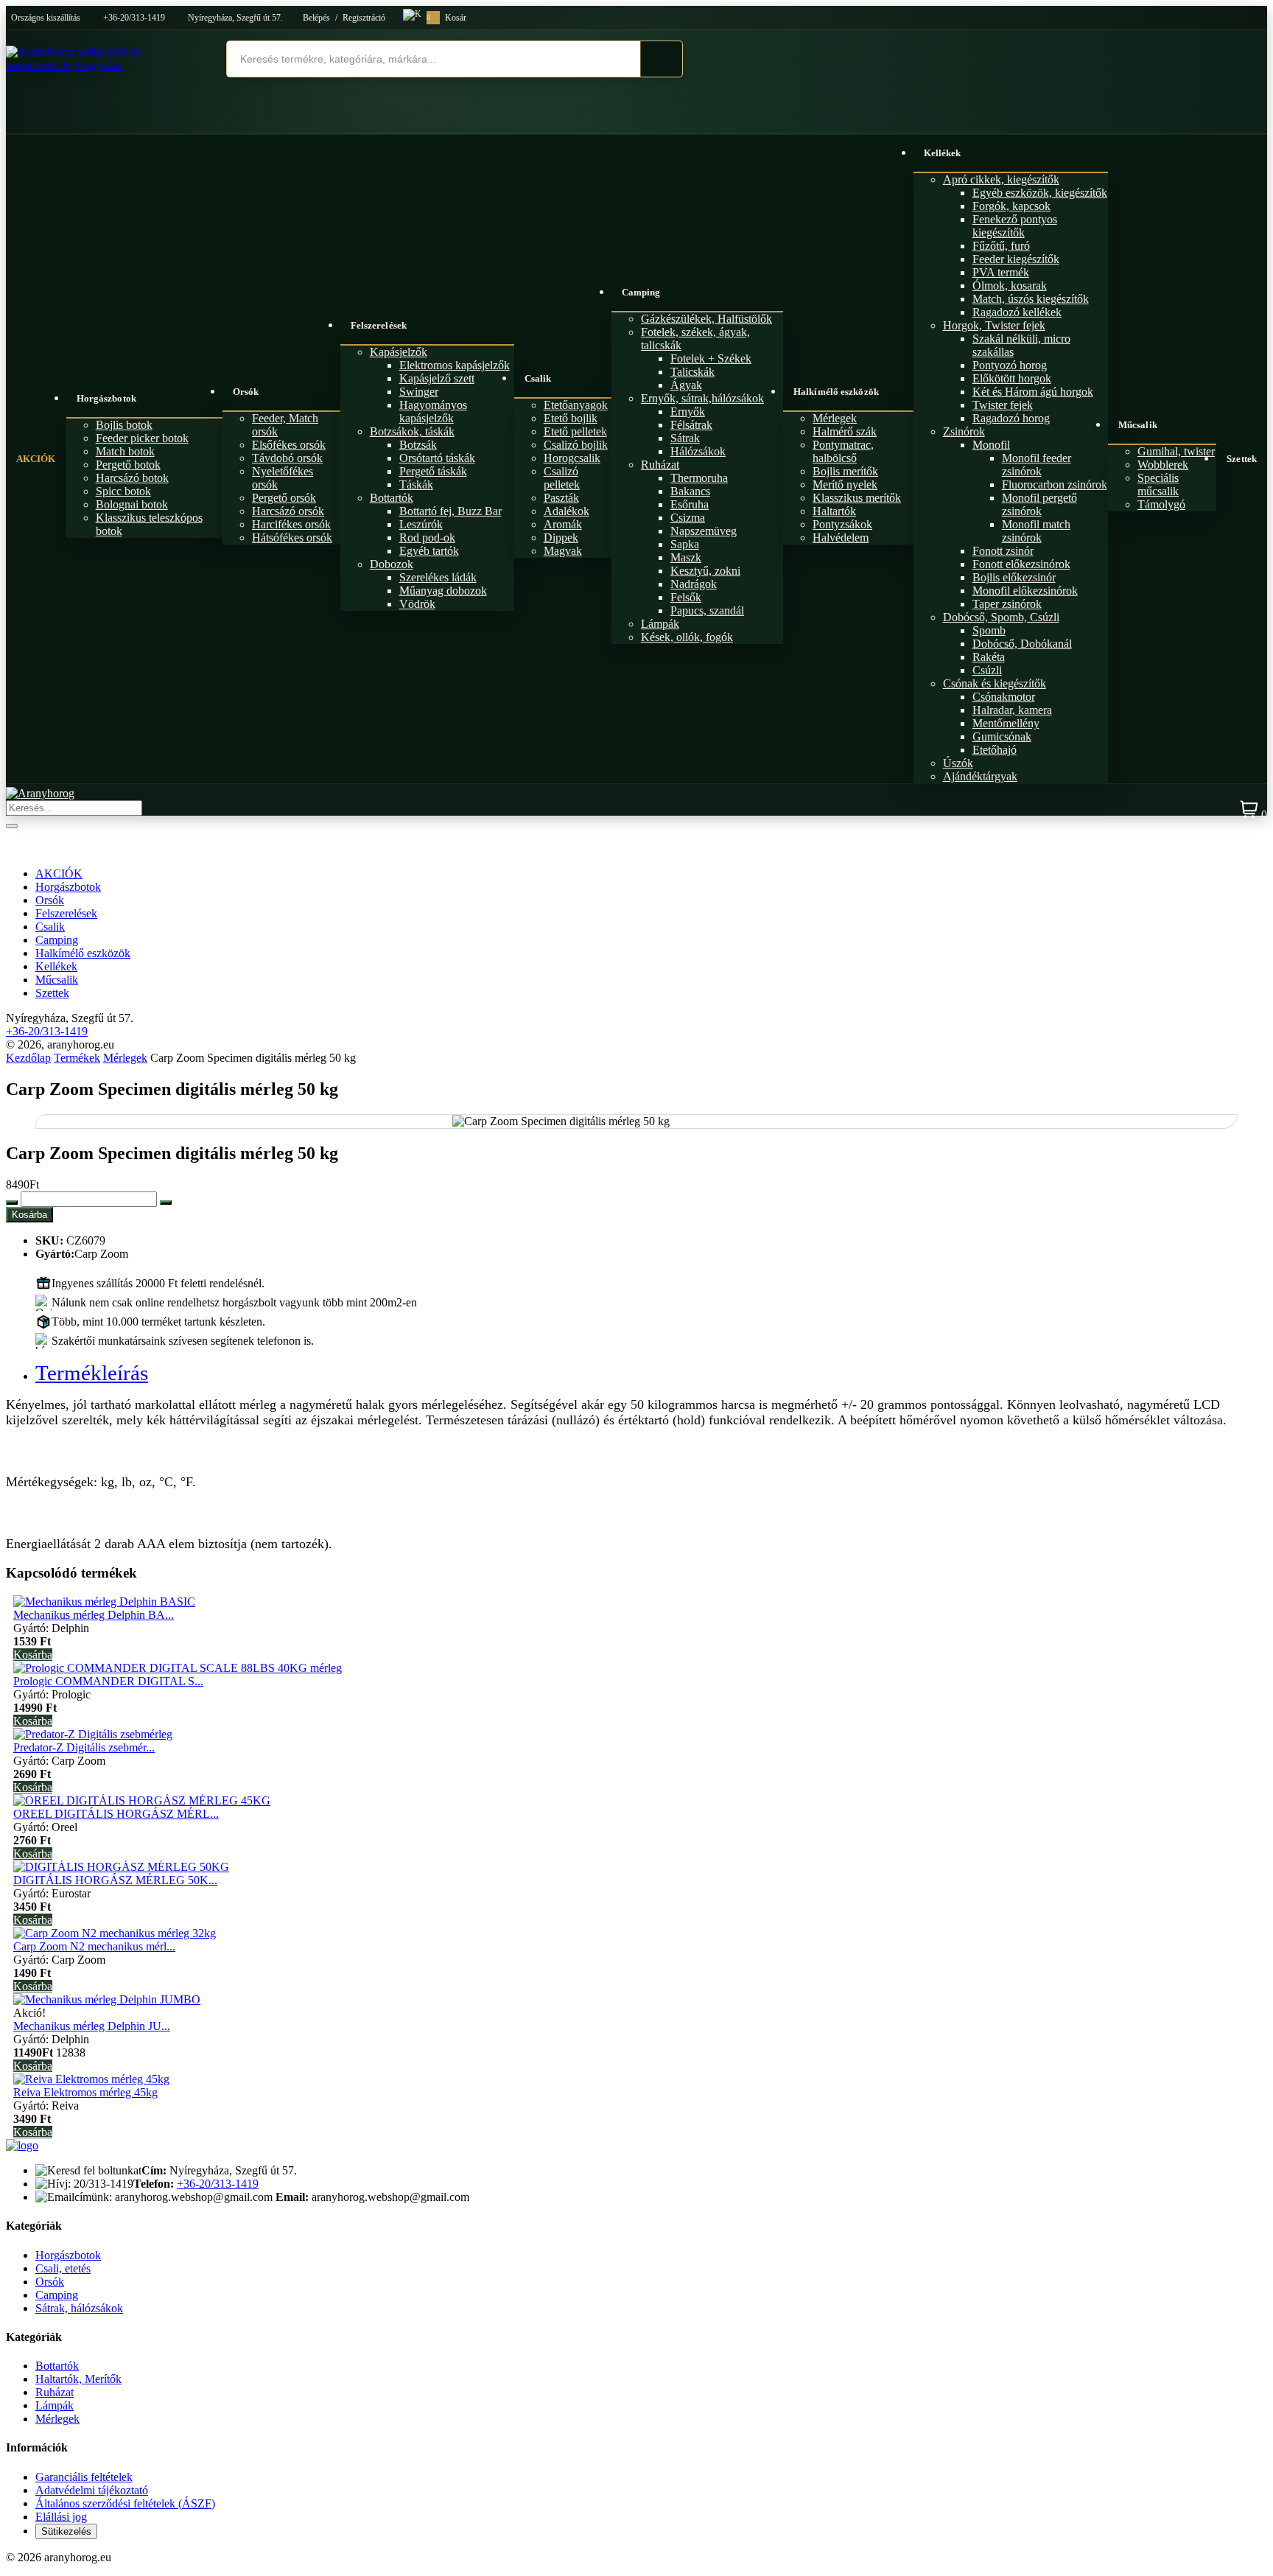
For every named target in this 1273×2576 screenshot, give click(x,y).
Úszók (958, 763)
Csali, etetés (63, 2268)
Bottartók (392, 498)
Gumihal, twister (1176, 451)
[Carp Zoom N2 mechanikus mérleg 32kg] (115, 1933)
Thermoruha (699, 478)
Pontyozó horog (1010, 365)
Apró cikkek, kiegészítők (1001, 179)
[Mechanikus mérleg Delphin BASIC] (104, 1602)
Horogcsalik (572, 458)
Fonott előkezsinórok (1021, 564)
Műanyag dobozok (443, 591)
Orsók (246, 392)
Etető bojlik (571, 418)
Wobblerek (1163, 465)
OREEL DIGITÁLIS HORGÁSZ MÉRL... (116, 1814)
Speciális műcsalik (1158, 484)
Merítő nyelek (845, 484)
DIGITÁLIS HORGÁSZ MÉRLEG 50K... (115, 1880)
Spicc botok (123, 491)
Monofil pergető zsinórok (1039, 504)
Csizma (688, 518)
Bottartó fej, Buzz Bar (450, 511)
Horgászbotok (106, 398)
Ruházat (660, 465)
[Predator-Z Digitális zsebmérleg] (93, 1734)
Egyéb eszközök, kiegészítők (1040, 193)
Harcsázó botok (132, 478)
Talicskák (692, 372)
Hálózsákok (698, 451)
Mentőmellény (1006, 723)
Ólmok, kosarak (1010, 286)
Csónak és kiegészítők (995, 683)
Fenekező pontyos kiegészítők (1015, 226)
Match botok (125, 451)
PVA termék (1001, 272)
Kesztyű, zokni (705, 571)
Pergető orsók (284, 498)
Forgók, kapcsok (1011, 206)
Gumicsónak (1002, 736)
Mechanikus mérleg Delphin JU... (92, 2026)
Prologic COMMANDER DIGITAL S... (108, 1681)
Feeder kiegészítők (1016, 259)
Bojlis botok (124, 425)
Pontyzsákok (842, 524)
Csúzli (987, 670)
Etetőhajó (995, 750)
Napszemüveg (704, 531)
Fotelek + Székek (711, 358)
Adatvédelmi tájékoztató (92, 2490)
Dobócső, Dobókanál (1022, 644)
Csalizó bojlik (576, 445)
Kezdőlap (28, 1058)
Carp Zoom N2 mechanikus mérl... (94, 1946)
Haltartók (834, 511)
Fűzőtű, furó (1001, 246)
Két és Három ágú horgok (1033, 392)
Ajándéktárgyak (980, 776)
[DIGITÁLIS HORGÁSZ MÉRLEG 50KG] (121, 1867)
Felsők (686, 597)
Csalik (538, 378)
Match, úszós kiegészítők (1031, 299)
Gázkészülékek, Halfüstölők (706, 319)
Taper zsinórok (1007, 604)
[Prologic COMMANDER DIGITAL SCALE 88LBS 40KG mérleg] (178, 1668)
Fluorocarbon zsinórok (1055, 484)
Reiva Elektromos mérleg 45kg (85, 2092)
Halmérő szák (845, 431)
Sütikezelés (66, 2531)
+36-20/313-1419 (134, 18)
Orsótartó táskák (437, 458)
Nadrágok (694, 584)
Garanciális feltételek (84, 2477)
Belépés (316, 18)
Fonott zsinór (1003, 551)
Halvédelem (841, 538)
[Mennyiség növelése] (166, 1203)
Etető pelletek (575, 431)
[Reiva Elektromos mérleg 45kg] (91, 2079)
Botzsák (418, 445)
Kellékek (943, 153)
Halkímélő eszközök (836, 392)
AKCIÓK (36, 459)
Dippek (561, 538)
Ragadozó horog (1011, 418)
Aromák (563, 524)
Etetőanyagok (576, 405)
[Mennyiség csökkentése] (12, 1203)
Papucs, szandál (707, 610)
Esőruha (690, 504)
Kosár (446, 18)
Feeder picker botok (142, 438)
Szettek (1242, 459)
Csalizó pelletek (562, 478)
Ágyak (686, 385)
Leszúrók (421, 524)
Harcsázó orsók (288, 511)
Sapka (685, 544)
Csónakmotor (1004, 697)
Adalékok (567, 511)
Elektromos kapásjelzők (455, 365)
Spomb (989, 630)
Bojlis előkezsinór (1014, 577)
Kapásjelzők (399, 352)
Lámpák (660, 624)
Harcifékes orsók (291, 524)
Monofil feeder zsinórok (1037, 465)
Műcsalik (1138, 425)
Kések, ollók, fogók (687, 637)
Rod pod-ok (427, 538)
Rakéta (989, 657)
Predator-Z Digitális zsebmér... (84, 1747)
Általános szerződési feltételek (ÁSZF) (125, 2503)
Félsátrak (691, 425)
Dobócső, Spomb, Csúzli (1001, 617)
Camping (641, 292)
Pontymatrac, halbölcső (843, 451)
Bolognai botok (132, 504)
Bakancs (690, 491)
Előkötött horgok (1012, 378)
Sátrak (685, 438)
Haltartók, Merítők (78, 2379)
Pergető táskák (433, 471)
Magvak (563, 551)
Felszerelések (379, 325)
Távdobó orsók (287, 458)
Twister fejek (1003, 405)
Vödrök (417, 604)
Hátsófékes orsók (292, 538)
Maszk (686, 557)
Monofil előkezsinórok (1025, 591)
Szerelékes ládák (438, 577)
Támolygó (1161, 504)
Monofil (991, 445)
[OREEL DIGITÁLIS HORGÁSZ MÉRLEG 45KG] (142, 1800)
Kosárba (29, 1215)
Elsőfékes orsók (289, 445)
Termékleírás (92, 1373)
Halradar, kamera (1012, 710)
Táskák (416, 484)
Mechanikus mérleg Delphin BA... (94, 1615)
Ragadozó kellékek (1017, 312)
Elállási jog (61, 2517)
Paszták (561, 498)
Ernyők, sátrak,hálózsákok (702, 398)
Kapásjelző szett (437, 378)
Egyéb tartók (429, 551)
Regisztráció (364, 18)
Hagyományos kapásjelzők (433, 412)
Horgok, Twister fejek (994, 325)
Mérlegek (835, 418)
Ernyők (688, 412)
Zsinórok (964, 431)
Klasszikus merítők (857, 498)
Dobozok (392, 564)
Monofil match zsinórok (1036, 531)
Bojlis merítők (845, 471)
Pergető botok (128, 465)
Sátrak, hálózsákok (79, 2308)
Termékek (77, 1058)
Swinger (419, 392)
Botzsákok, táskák (412, 431)
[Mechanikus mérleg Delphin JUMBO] (107, 1999)
